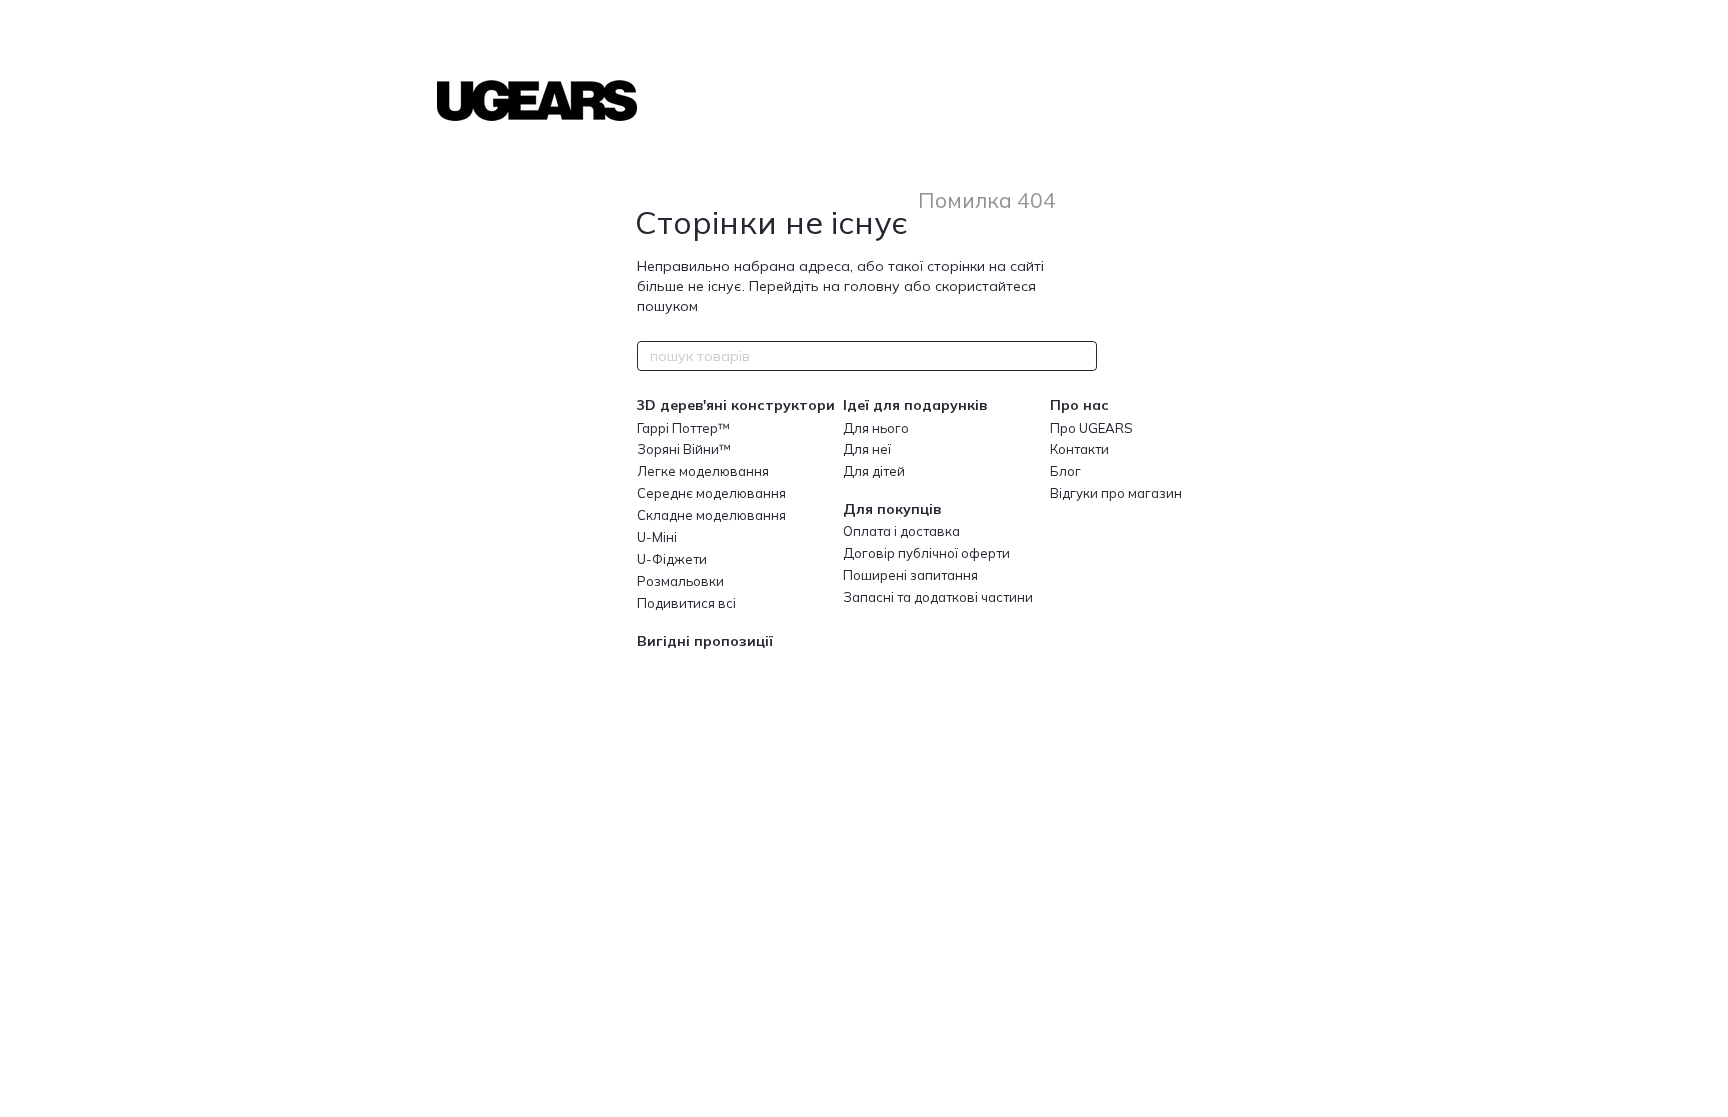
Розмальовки (680, 581)
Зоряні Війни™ (684, 449)
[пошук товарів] (1081, 356)
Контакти (1079, 449)
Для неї (867, 449)
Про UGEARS (1091, 428)
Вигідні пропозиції (705, 641)
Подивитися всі (686, 603)
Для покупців (892, 509)
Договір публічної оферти (926, 553)
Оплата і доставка (901, 531)
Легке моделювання (703, 471)
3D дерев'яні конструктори (736, 405)
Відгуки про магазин (1116, 493)
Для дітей (874, 471)
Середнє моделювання (711, 493)
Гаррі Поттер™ (683, 428)
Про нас (1079, 405)
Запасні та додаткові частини (938, 597)
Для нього (876, 428)
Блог (1065, 471)
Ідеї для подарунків (915, 405)
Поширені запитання (910, 575)
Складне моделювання (711, 515)
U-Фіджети (672, 559)
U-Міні (657, 537)
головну (872, 286)
